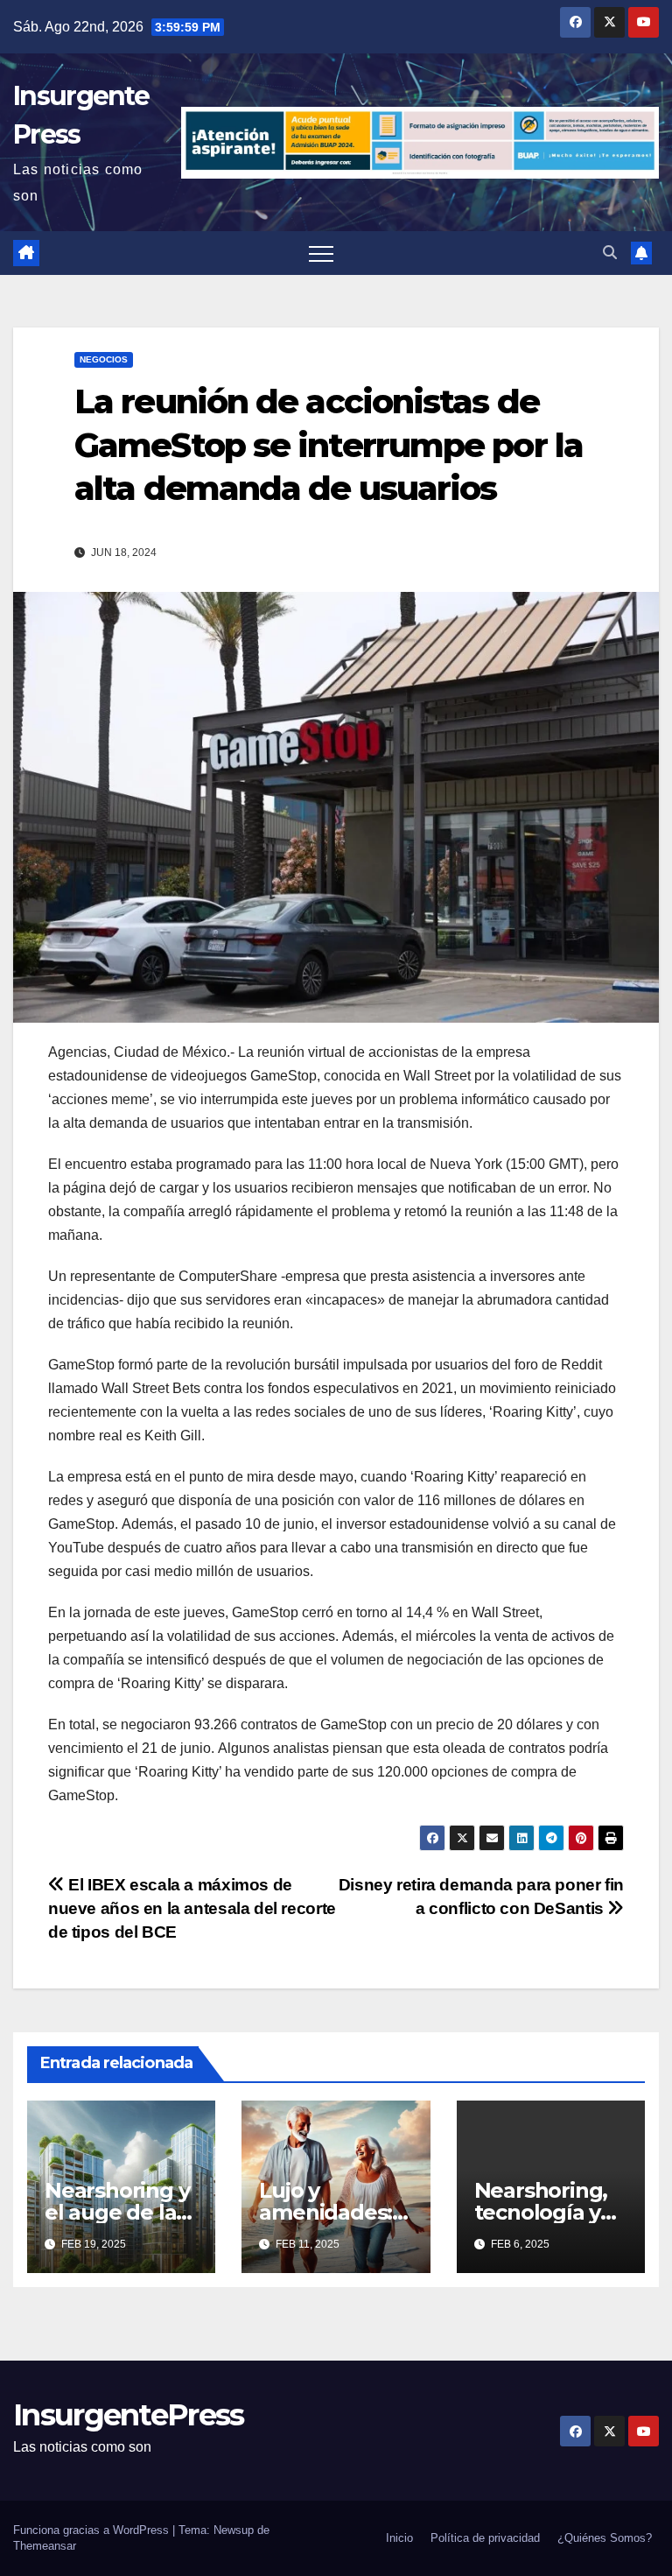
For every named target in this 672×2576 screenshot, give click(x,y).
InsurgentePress (129, 2415)
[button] (610, 253)
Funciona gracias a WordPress (93, 2530)
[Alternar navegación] (321, 253)
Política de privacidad (485, 2538)
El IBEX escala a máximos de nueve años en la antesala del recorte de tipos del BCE (192, 1908)
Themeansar (45, 2546)
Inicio (399, 2538)
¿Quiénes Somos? (605, 2538)
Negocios (104, 359)
